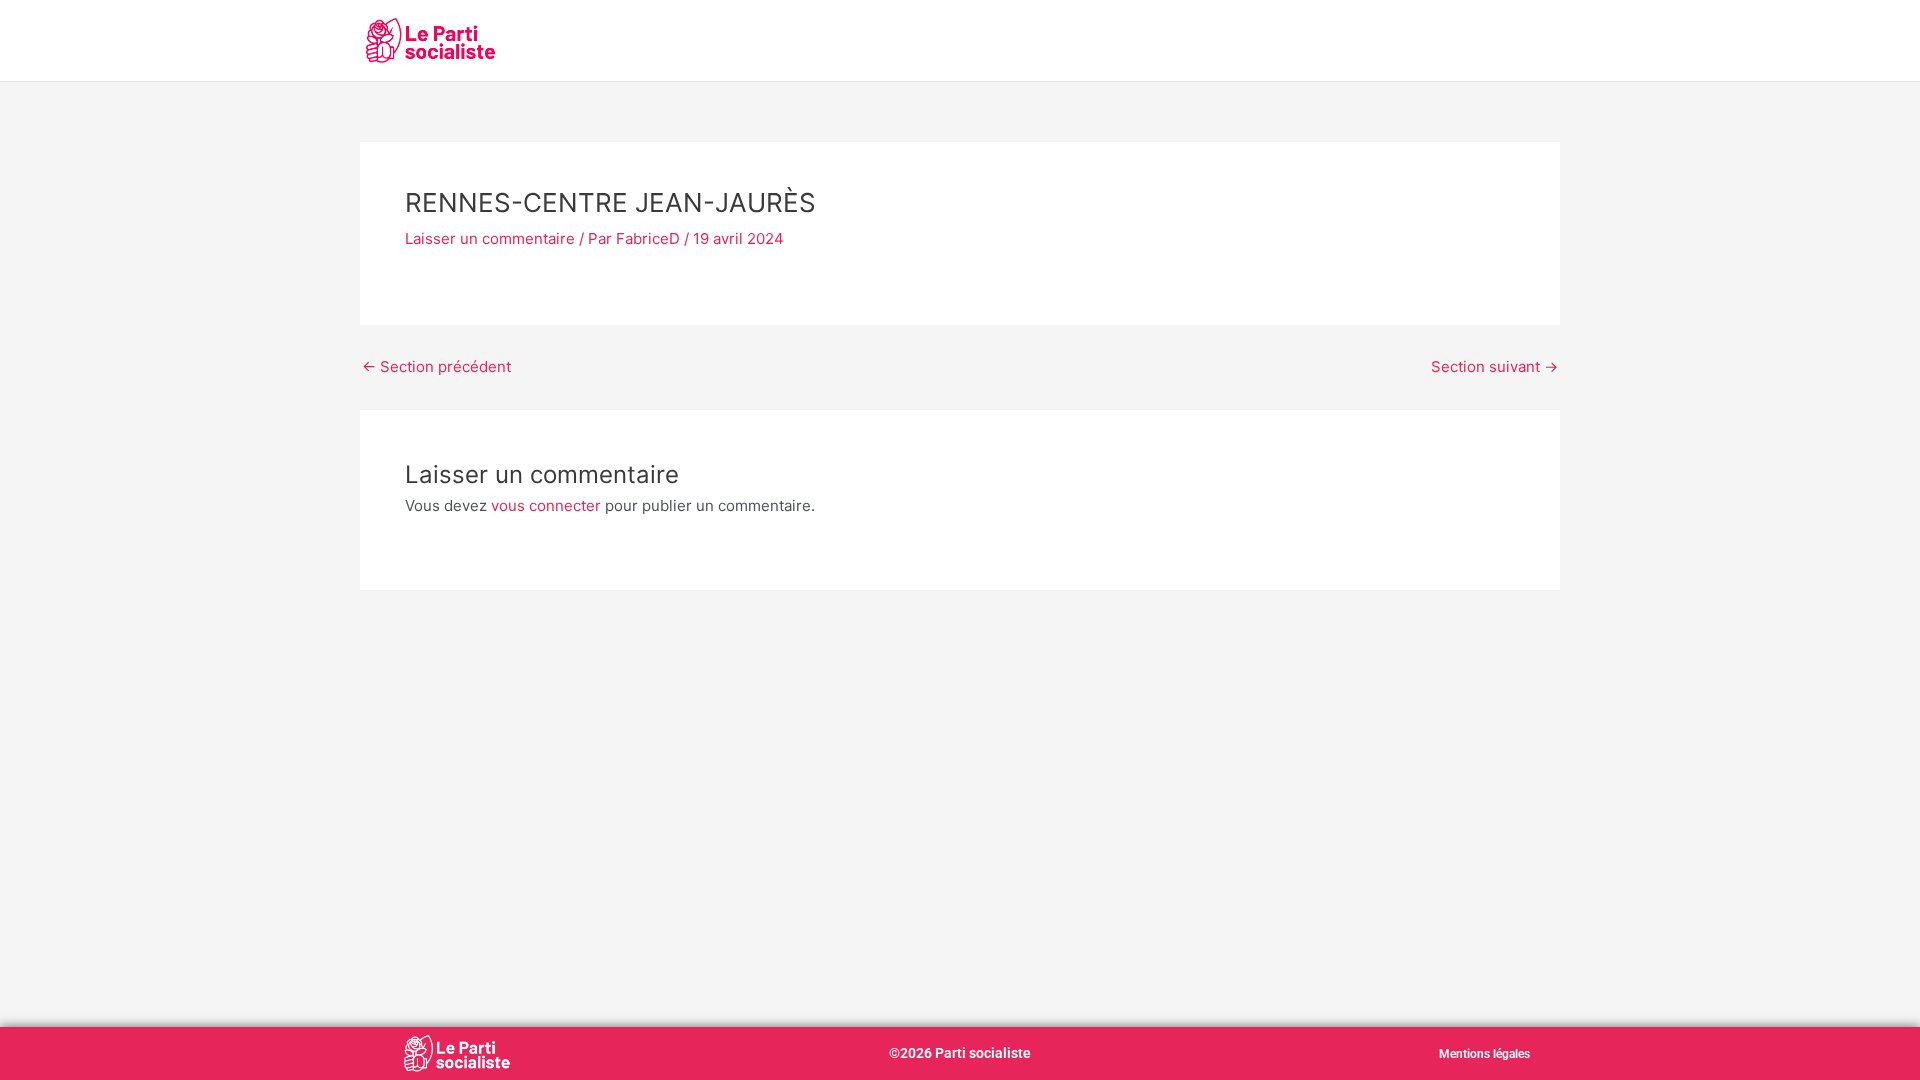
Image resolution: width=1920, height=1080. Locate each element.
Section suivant (1494, 366)
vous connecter (546, 505)
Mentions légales (1484, 1054)
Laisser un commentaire (490, 238)
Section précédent (436, 366)
